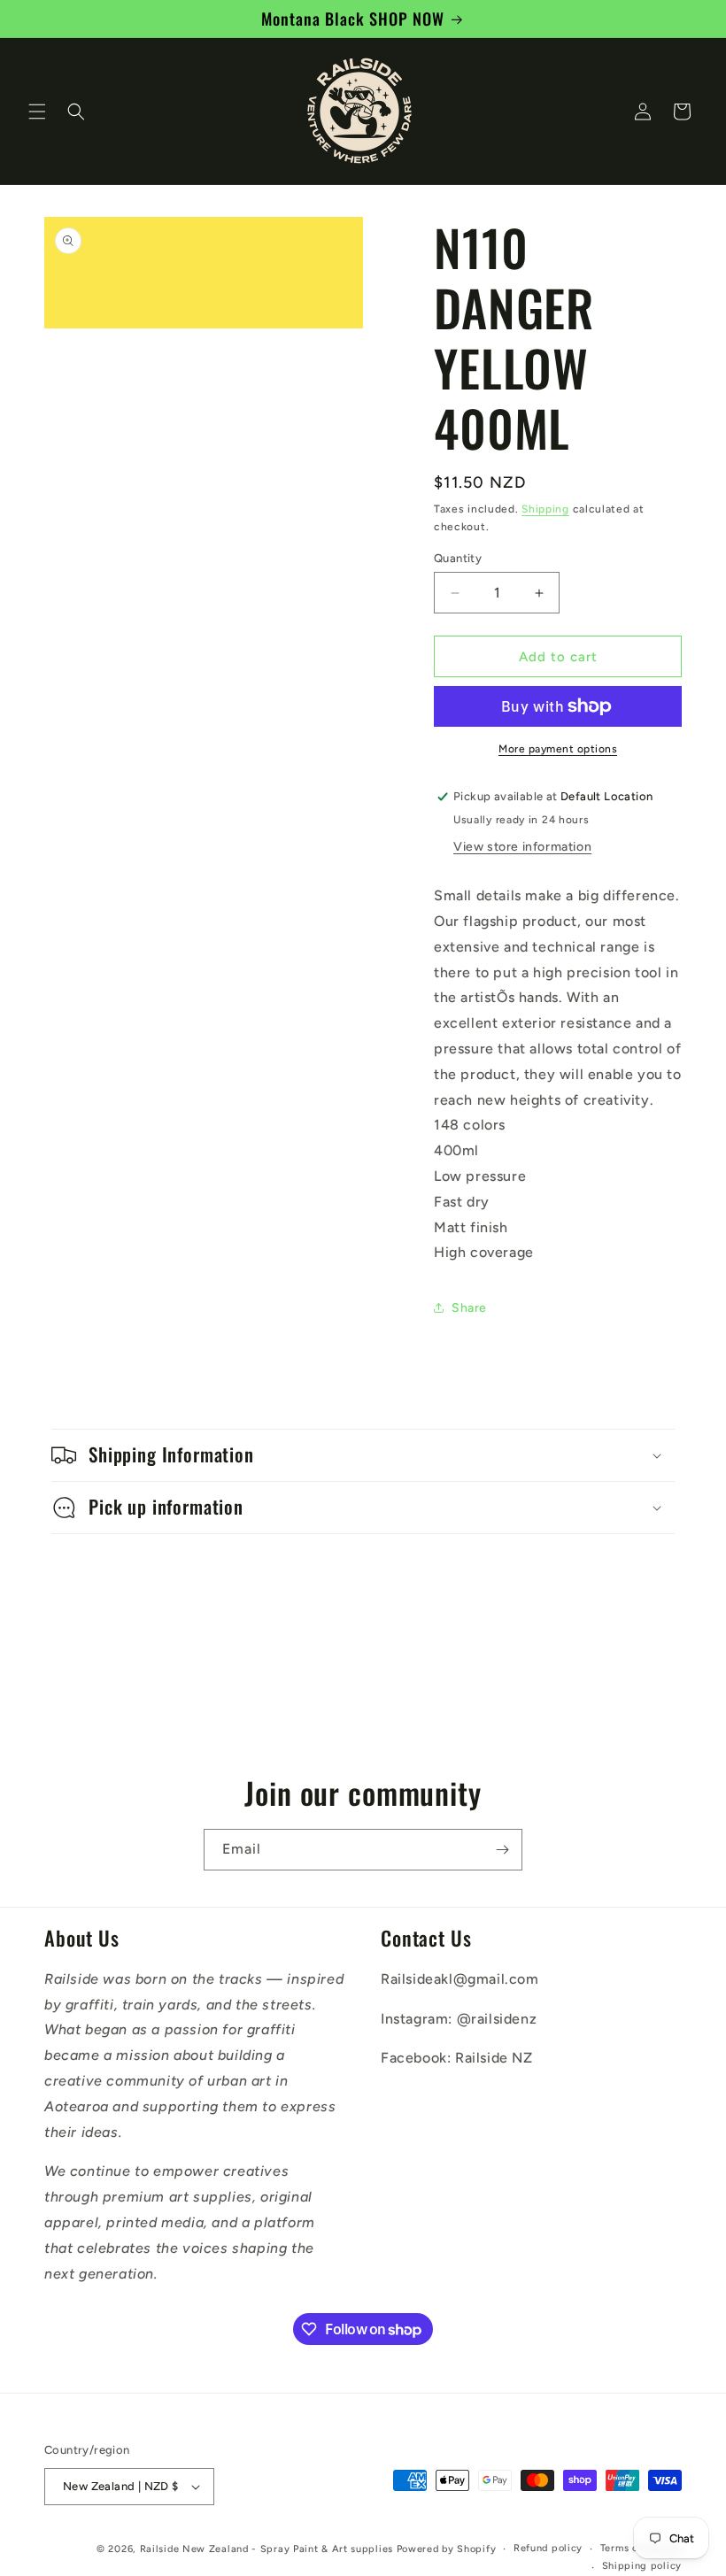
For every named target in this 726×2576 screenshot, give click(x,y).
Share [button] (469, 1308)
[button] (37, 112)
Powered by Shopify (447, 2549)
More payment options (558, 749)
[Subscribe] (502, 1850)
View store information (522, 847)
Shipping (545, 509)
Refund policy (548, 2548)
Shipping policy (642, 2566)
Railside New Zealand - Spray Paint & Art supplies (268, 2549)
